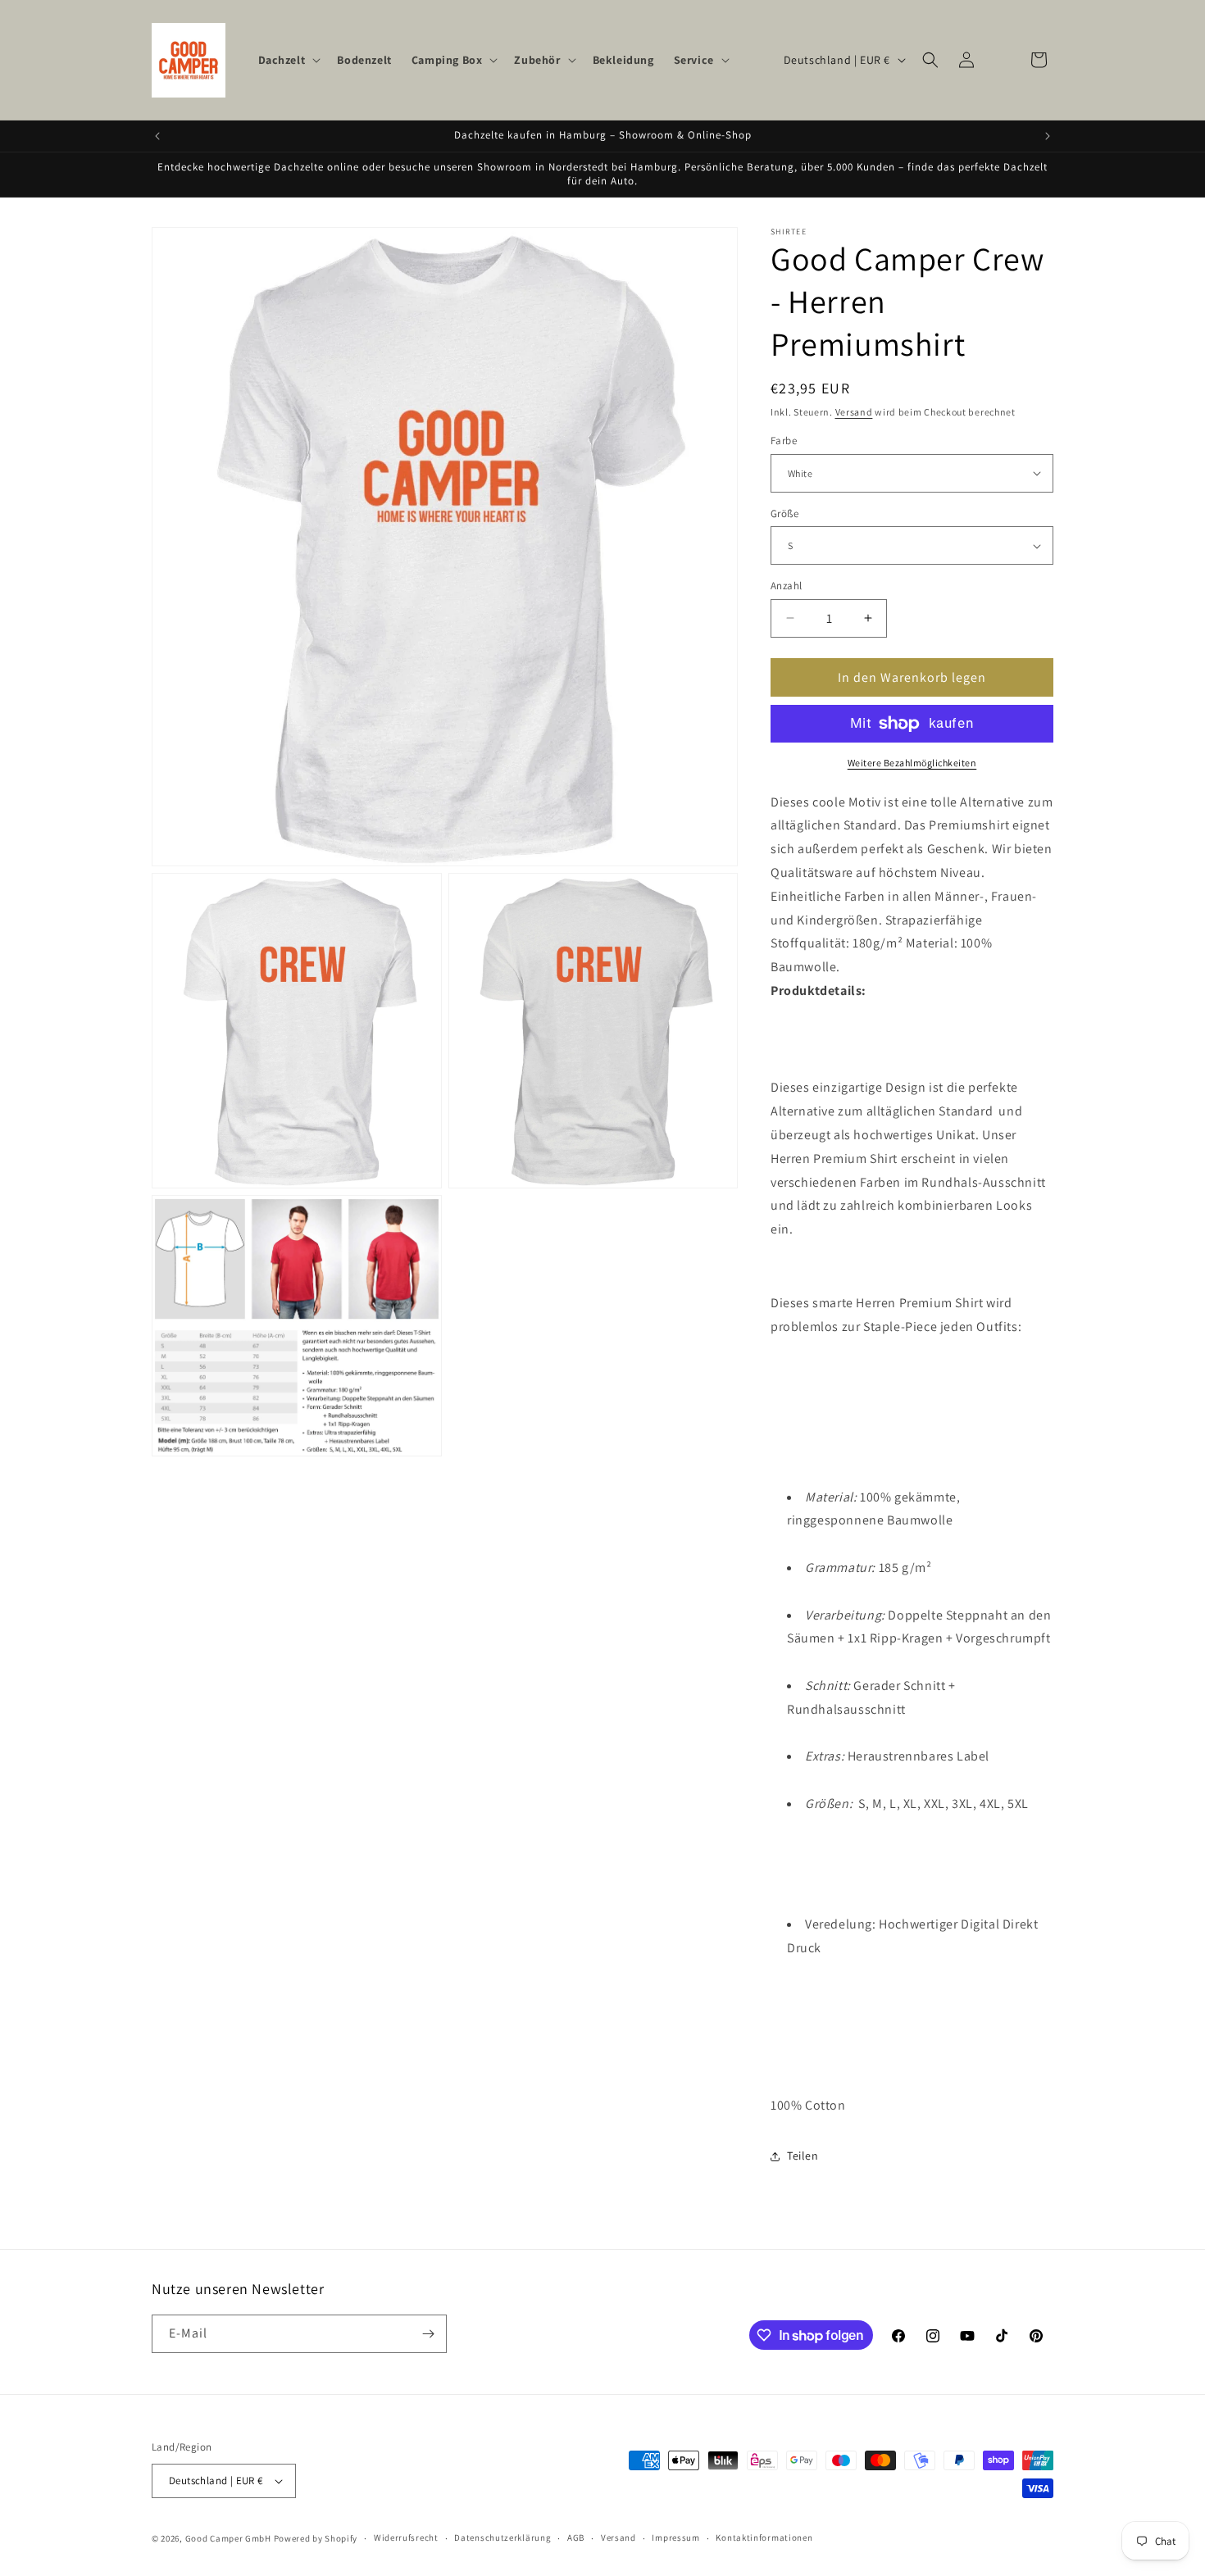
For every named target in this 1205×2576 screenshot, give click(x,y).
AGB (576, 2537)
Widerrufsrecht (406, 2537)
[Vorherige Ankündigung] (157, 136)
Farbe (784, 441)
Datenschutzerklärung (502, 2537)
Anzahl (786, 586)
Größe (784, 513)
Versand (854, 412)
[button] (288, 60)
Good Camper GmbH (228, 2538)
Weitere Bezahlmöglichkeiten (912, 763)
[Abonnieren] (428, 2334)
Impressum (675, 2537)
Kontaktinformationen (764, 2537)
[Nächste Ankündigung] (1048, 136)
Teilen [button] (803, 2156)
